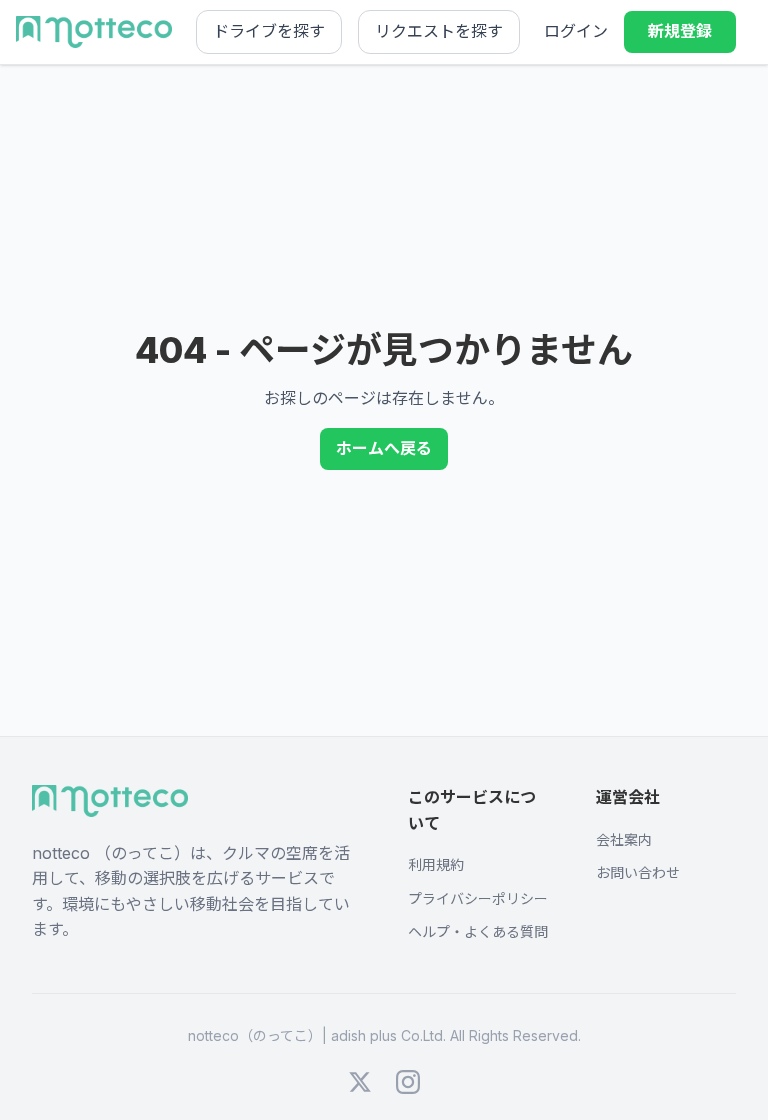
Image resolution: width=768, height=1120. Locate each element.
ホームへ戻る (384, 448)
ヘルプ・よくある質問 (478, 931)
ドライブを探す (269, 31)
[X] (360, 1082)
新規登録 (680, 31)
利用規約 (436, 864)
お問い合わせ (638, 872)
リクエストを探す (439, 31)
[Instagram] (408, 1082)
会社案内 (624, 839)
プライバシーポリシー (478, 898)
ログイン (576, 31)
